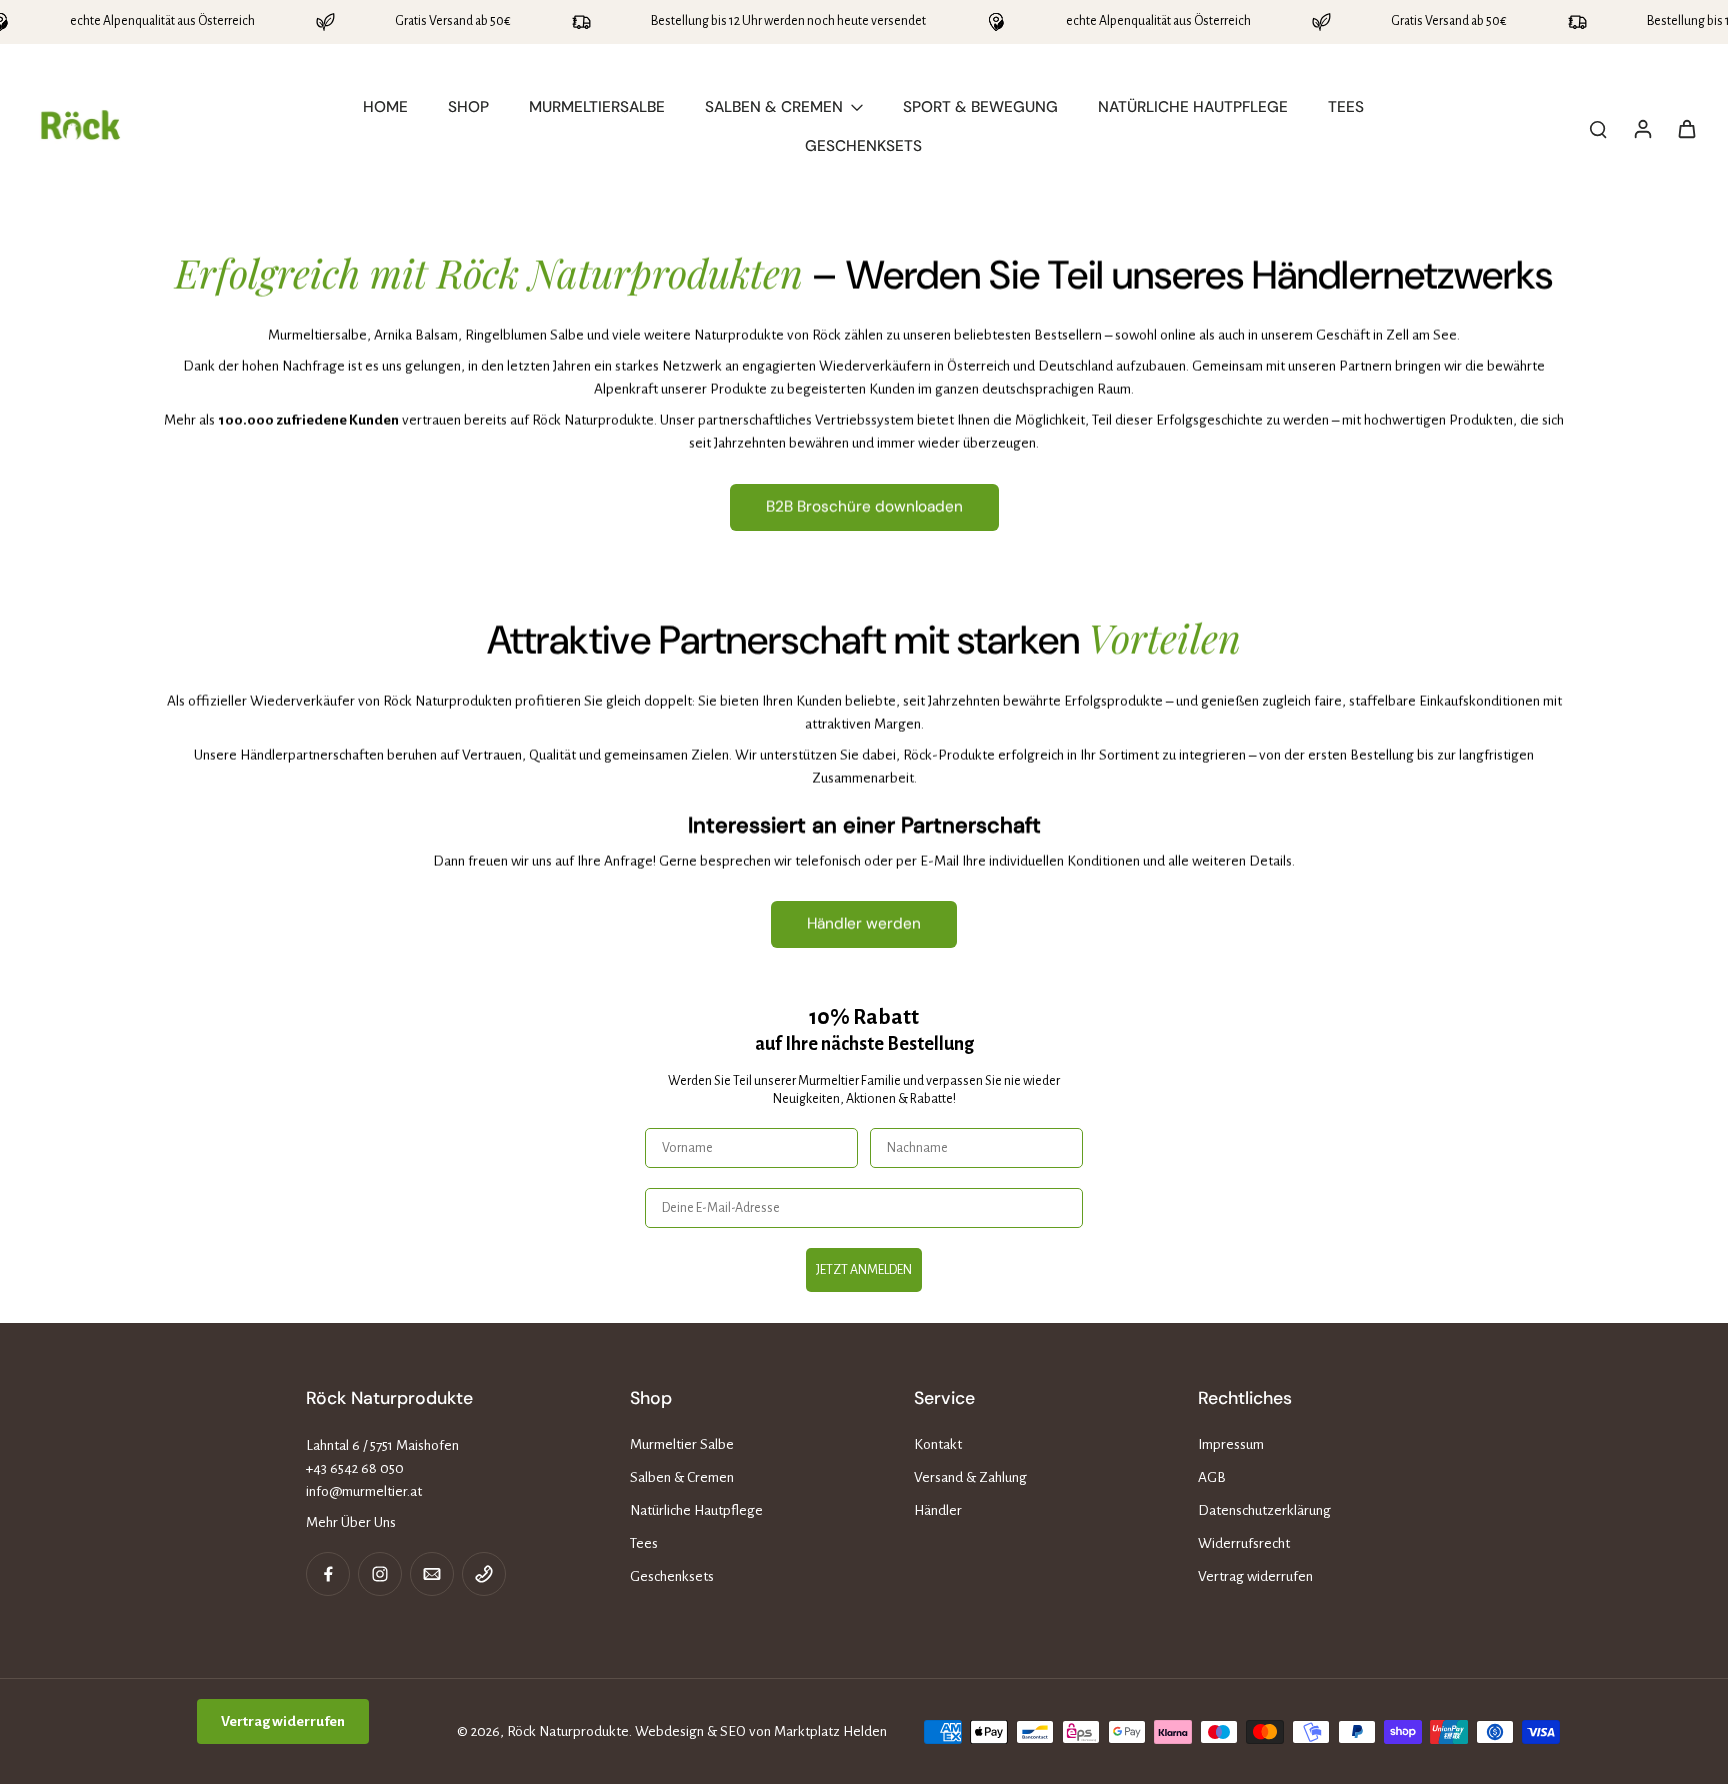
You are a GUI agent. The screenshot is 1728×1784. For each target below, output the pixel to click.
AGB (1212, 1477)
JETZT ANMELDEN (864, 1270)
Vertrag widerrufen (1255, 1576)
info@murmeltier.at (364, 1491)
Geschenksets (672, 1576)
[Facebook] (328, 1574)
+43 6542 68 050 (355, 1468)
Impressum (1231, 1444)
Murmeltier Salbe (682, 1444)
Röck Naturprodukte (568, 1731)
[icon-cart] (1686, 128)
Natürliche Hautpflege (696, 1510)
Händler (938, 1510)
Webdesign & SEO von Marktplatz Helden (761, 1731)
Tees (644, 1543)
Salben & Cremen (682, 1477)
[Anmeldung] (1642, 128)
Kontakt (938, 1444)
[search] (1598, 128)
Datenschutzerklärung (1264, 1510)
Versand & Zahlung (970, 1477)
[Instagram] (380, 1574)
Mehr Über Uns (351, 1522)
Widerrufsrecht (1244, 1543)
